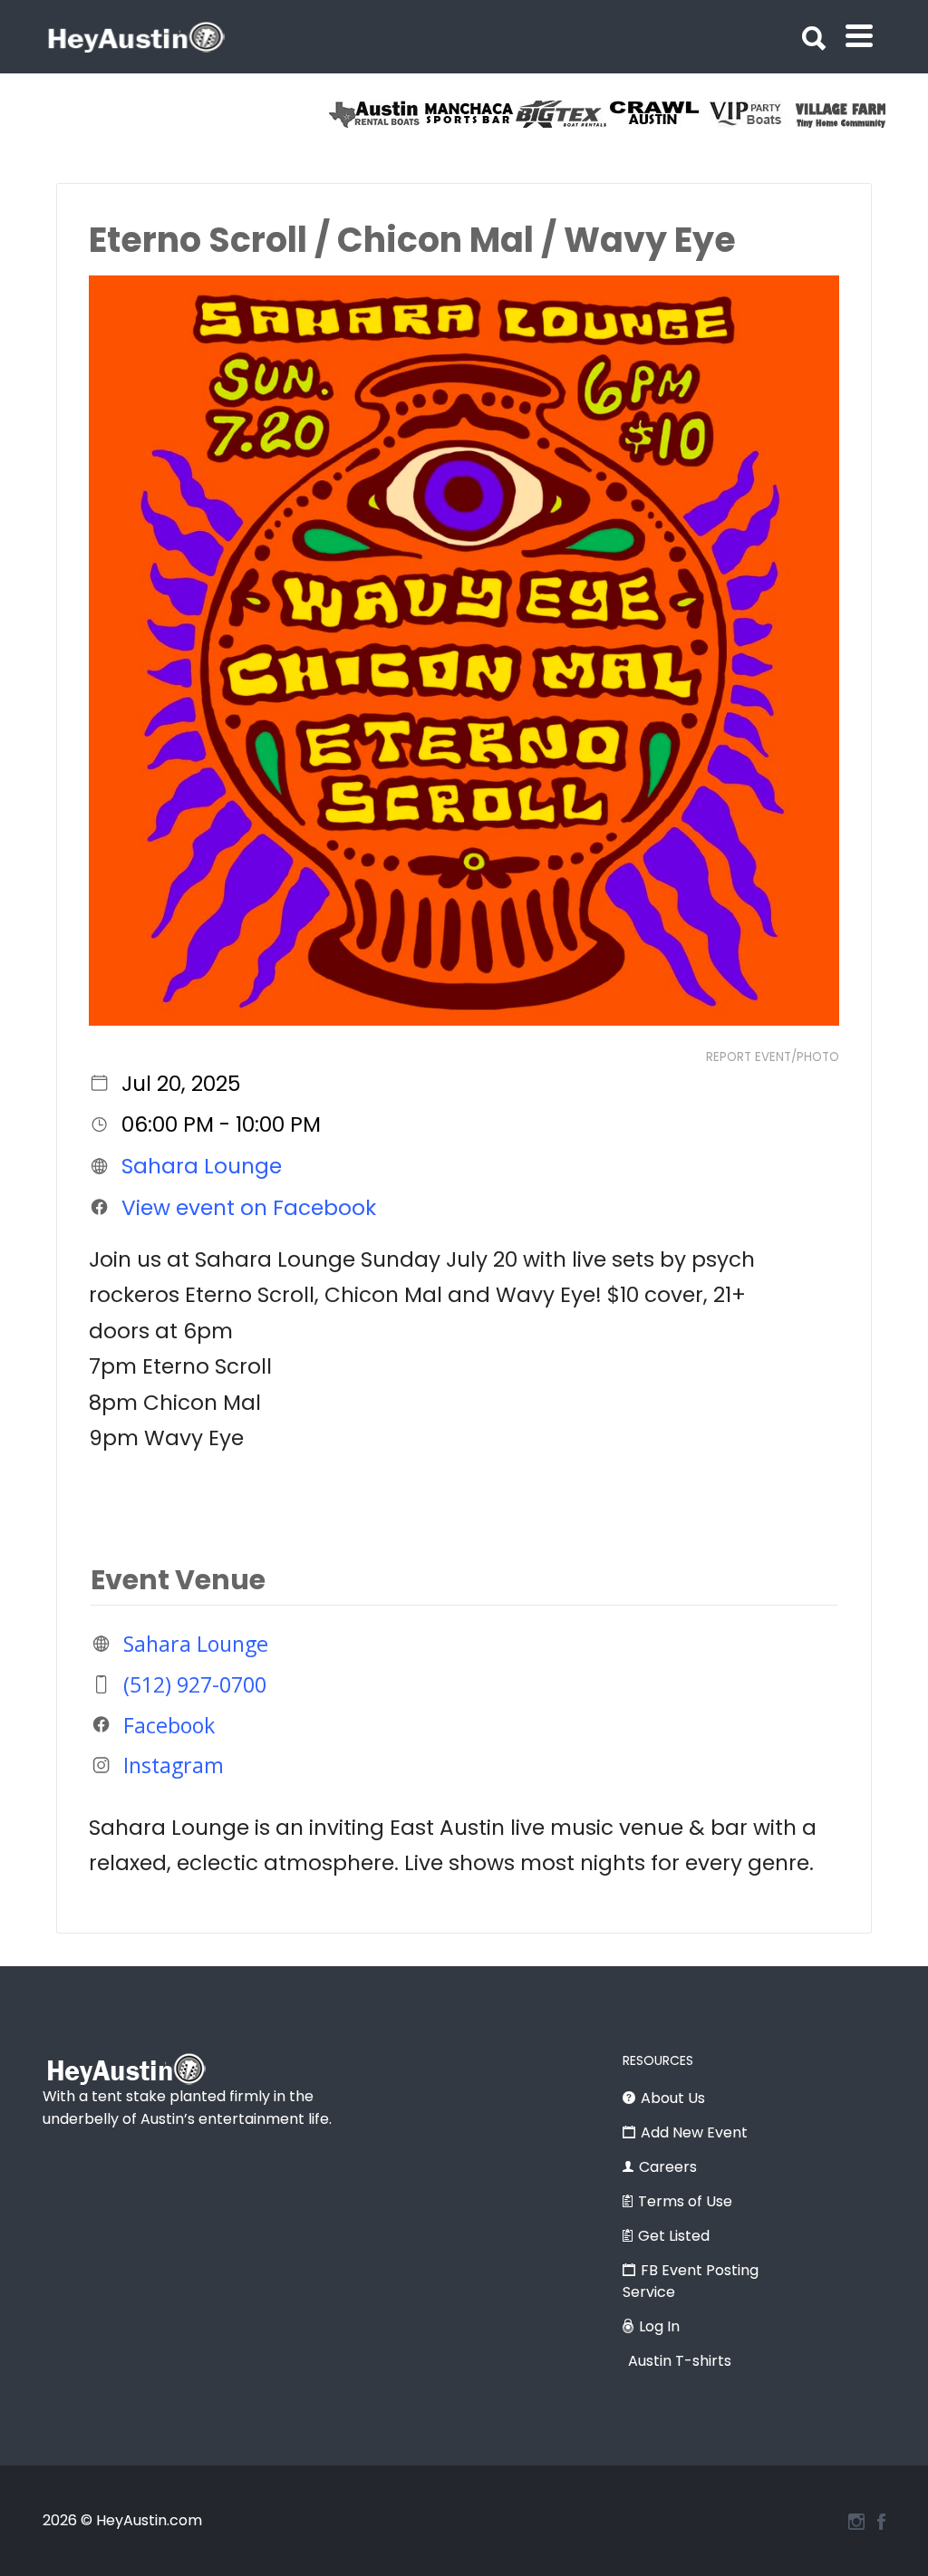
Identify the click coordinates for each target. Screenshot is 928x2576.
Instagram (174, 1765)
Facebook (169, 1724)
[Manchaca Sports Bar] (800, 114)
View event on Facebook (249, 1207)
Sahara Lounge (202, 1166)
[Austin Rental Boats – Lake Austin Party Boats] (706, 114)
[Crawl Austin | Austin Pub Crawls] (333, 114)
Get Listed (674, 2236)
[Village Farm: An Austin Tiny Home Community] (520, 114)
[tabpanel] (520, 114)
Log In (659, 2326)
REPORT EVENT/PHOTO (773, 1057)
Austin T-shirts (680, 2361)
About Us (673, 2098)
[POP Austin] (613, 114)
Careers (668, 2167)
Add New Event (694, 2132)
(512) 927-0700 (195, 1684)
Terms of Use (685, 2201)
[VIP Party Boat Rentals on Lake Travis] (426, 114)
